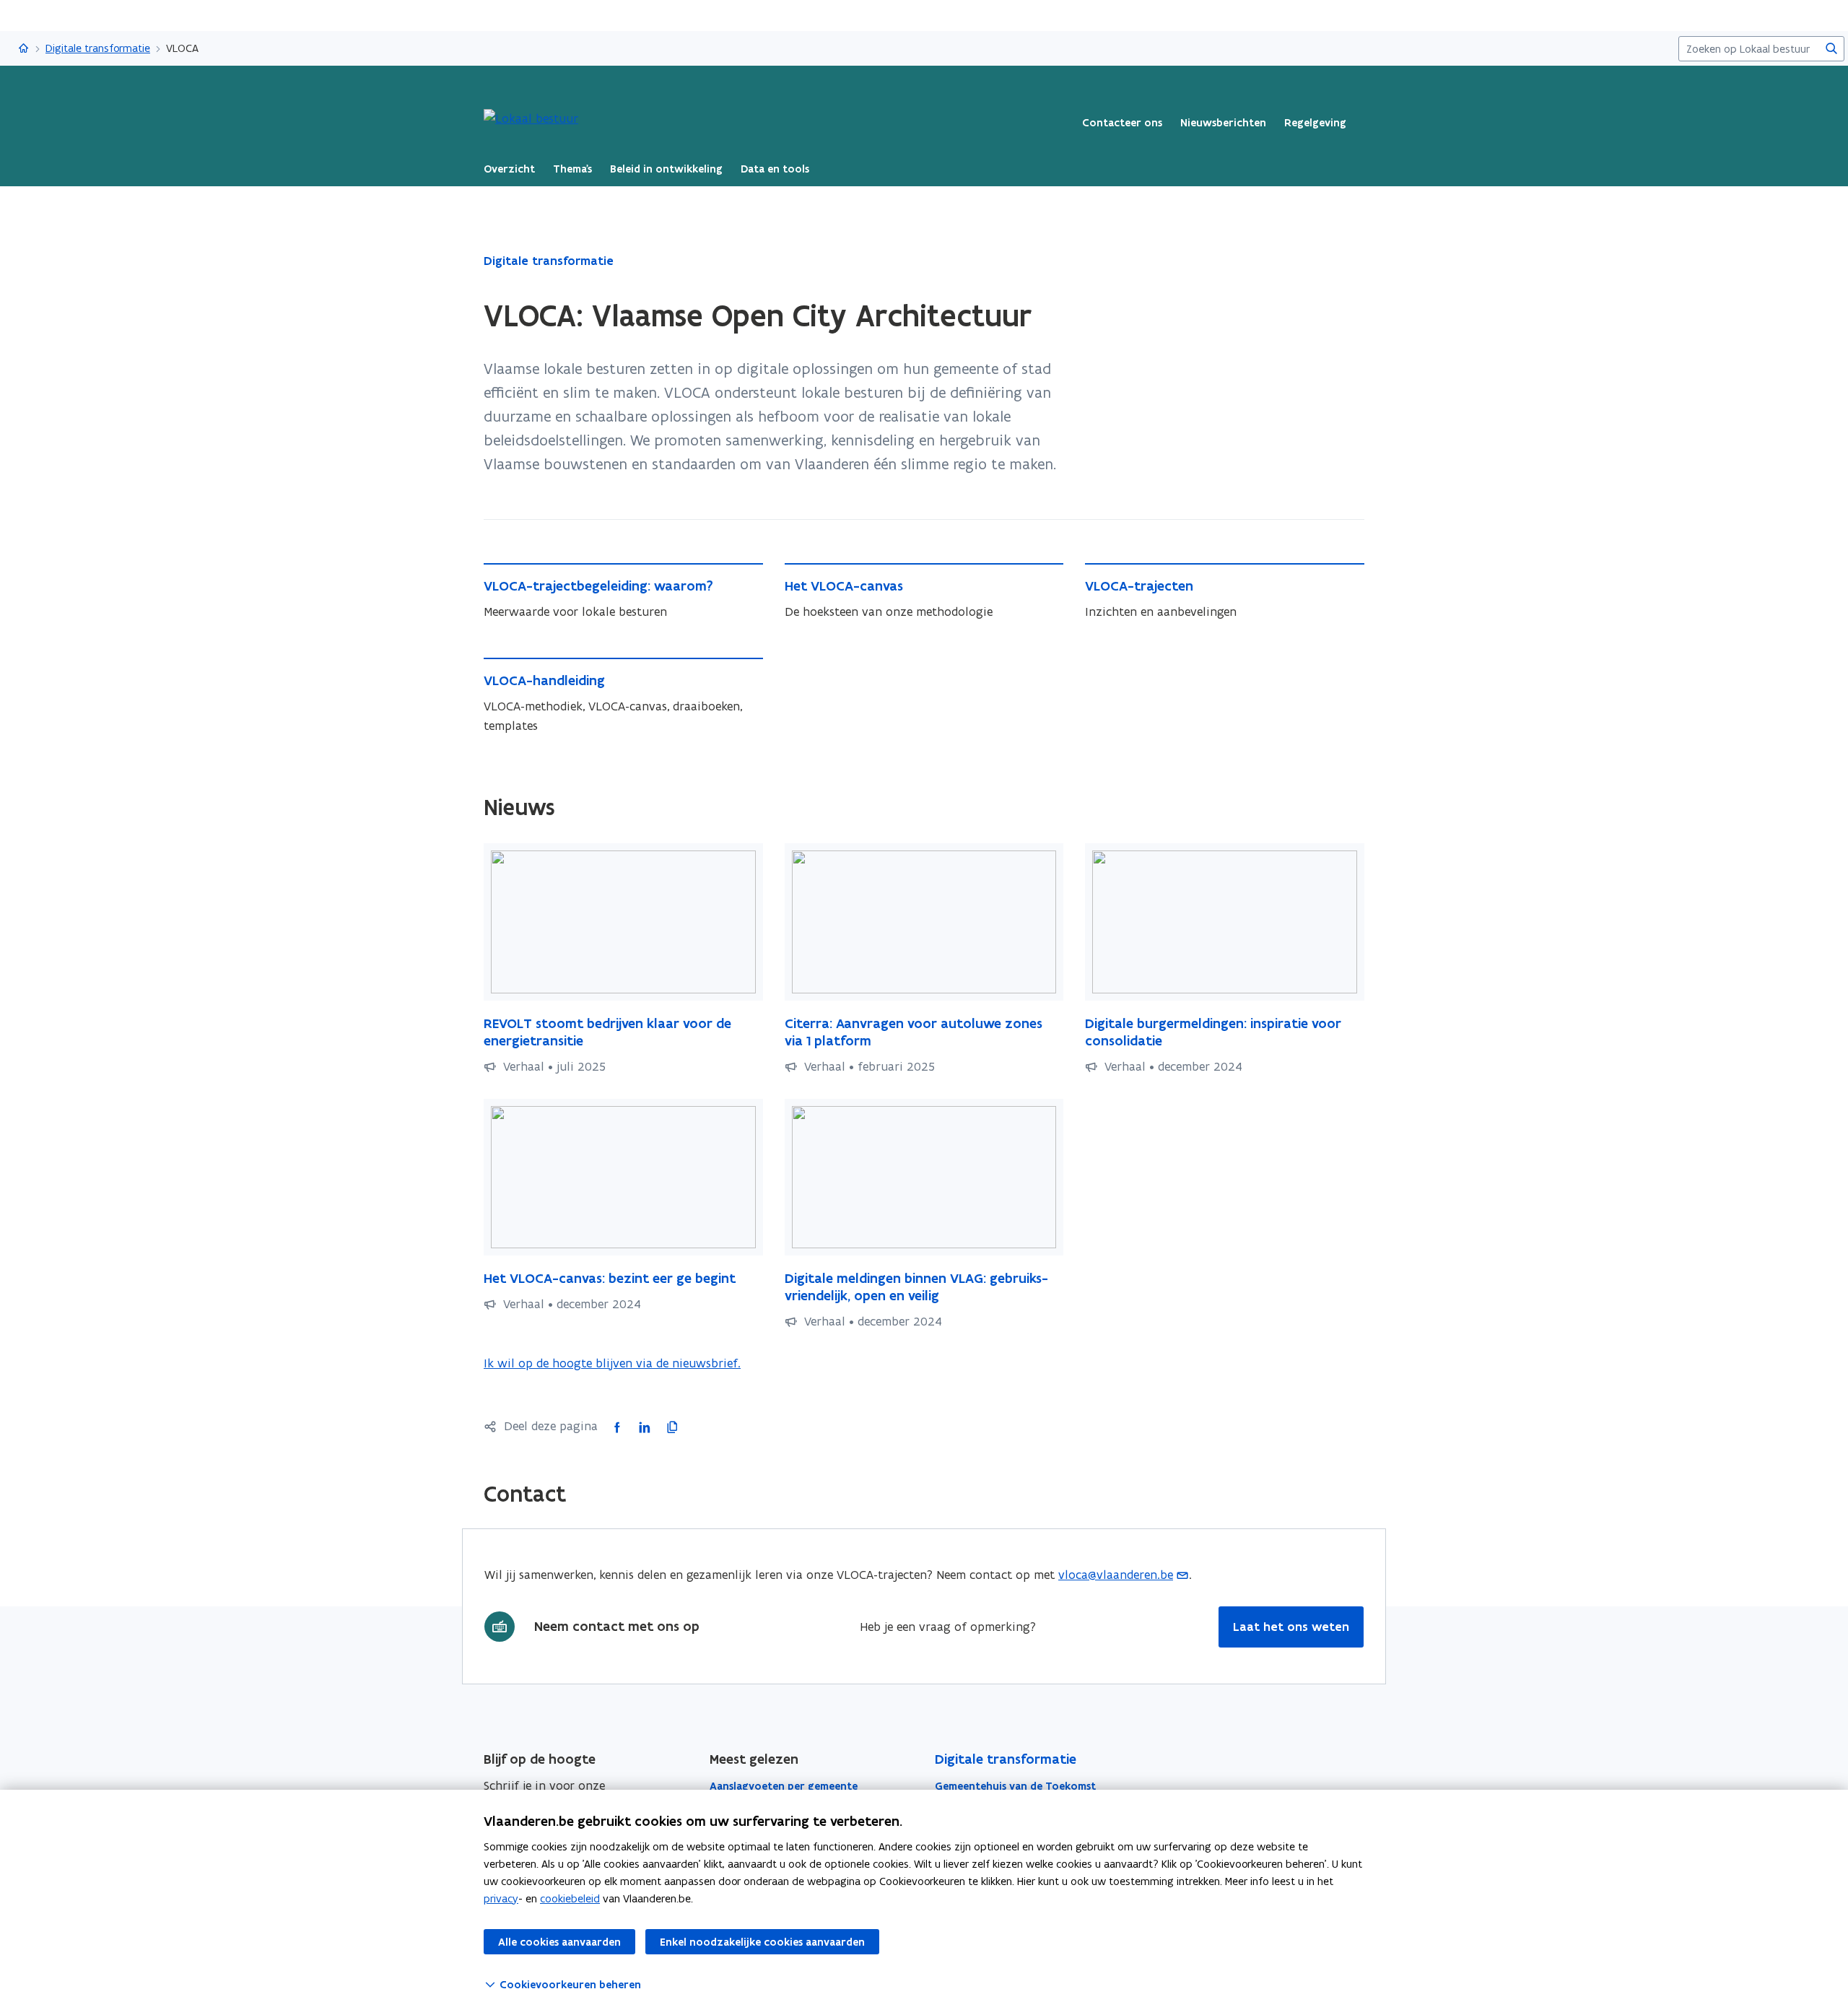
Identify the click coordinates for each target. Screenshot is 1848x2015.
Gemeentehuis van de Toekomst (1015, 1786)
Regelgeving (1315, 123)
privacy (501, 1898)
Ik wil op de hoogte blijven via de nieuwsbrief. (612, 1364)
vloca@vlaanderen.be (1116, 1575)
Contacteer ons (1122, 123)
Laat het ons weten (1291, 1627)
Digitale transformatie (98, 48)
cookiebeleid (570, 1898)
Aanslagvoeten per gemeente (784, 1786)
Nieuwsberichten (1223, 123)
